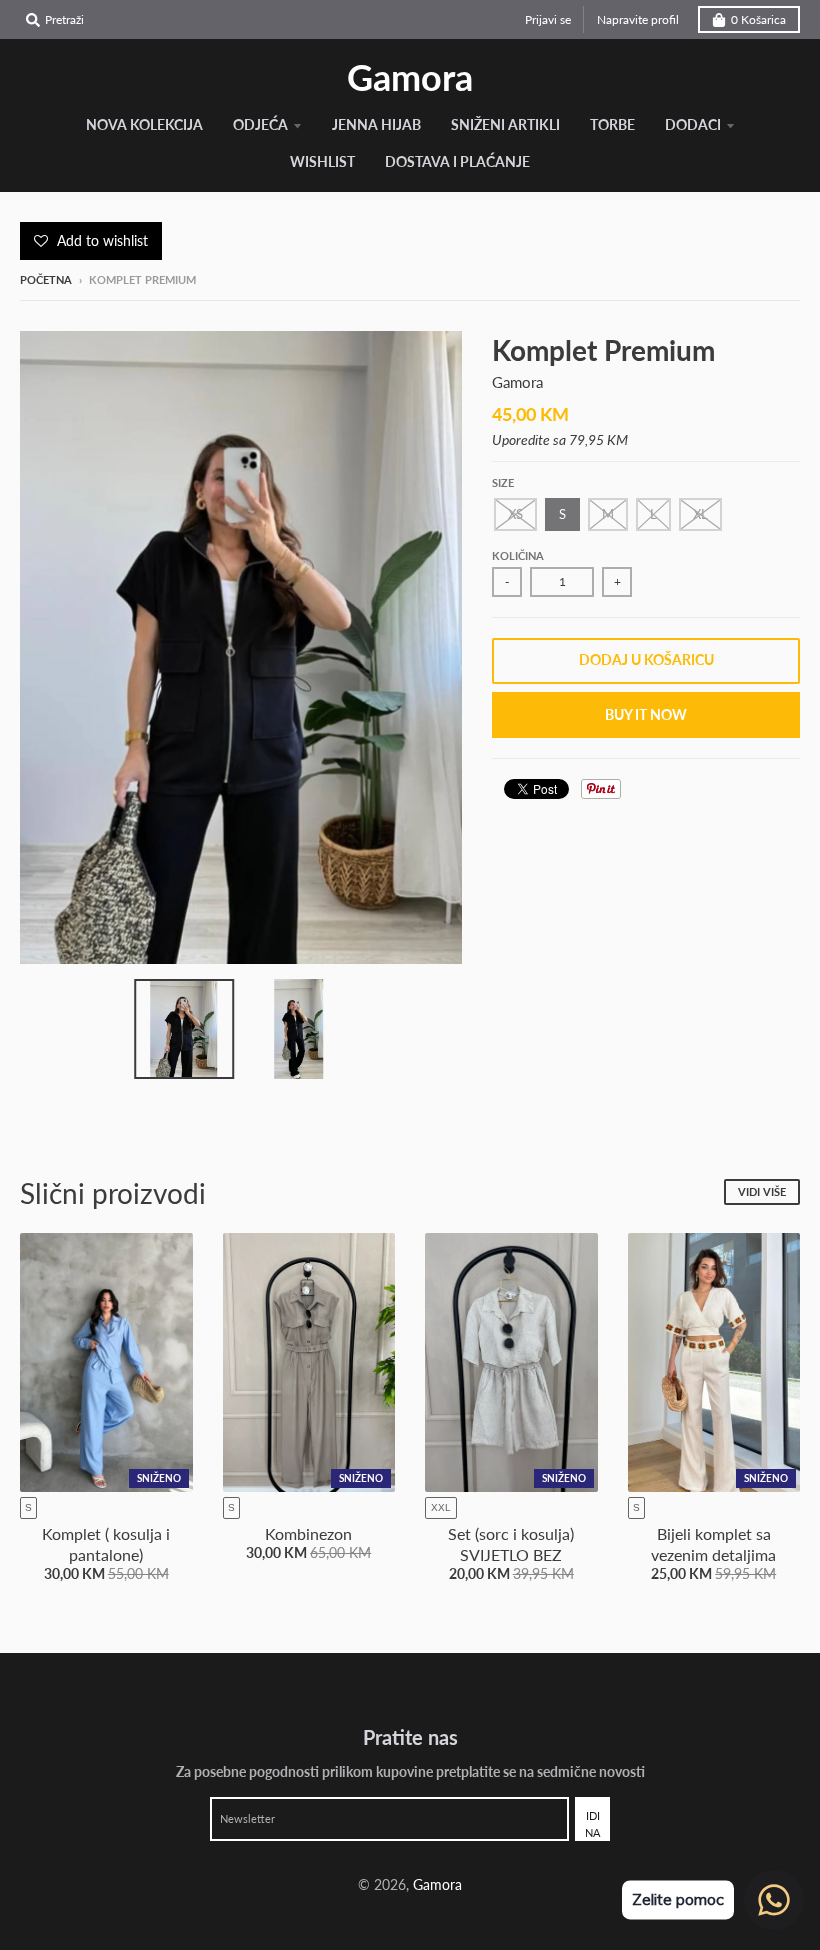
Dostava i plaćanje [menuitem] (457, 161)
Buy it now (646, 714)
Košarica (758, 19)
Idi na (592, 1824)
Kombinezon (308, 1533)
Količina (518, 555)
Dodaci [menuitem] (693, 124)
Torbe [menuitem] (612, 124)
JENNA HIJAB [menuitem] (376, 124)
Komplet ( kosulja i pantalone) (106, 1544)
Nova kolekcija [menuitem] (144, 124)
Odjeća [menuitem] (260, 124)
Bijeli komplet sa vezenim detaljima (713, 1544)
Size (503, 482)
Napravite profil (638, 19)
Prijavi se (548, 19)
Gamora (410, 77)
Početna (46, 279)
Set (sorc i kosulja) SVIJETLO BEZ (511, 1544)
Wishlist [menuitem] (322, 161)
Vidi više (762, 1191)
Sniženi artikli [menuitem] (505, 124)
